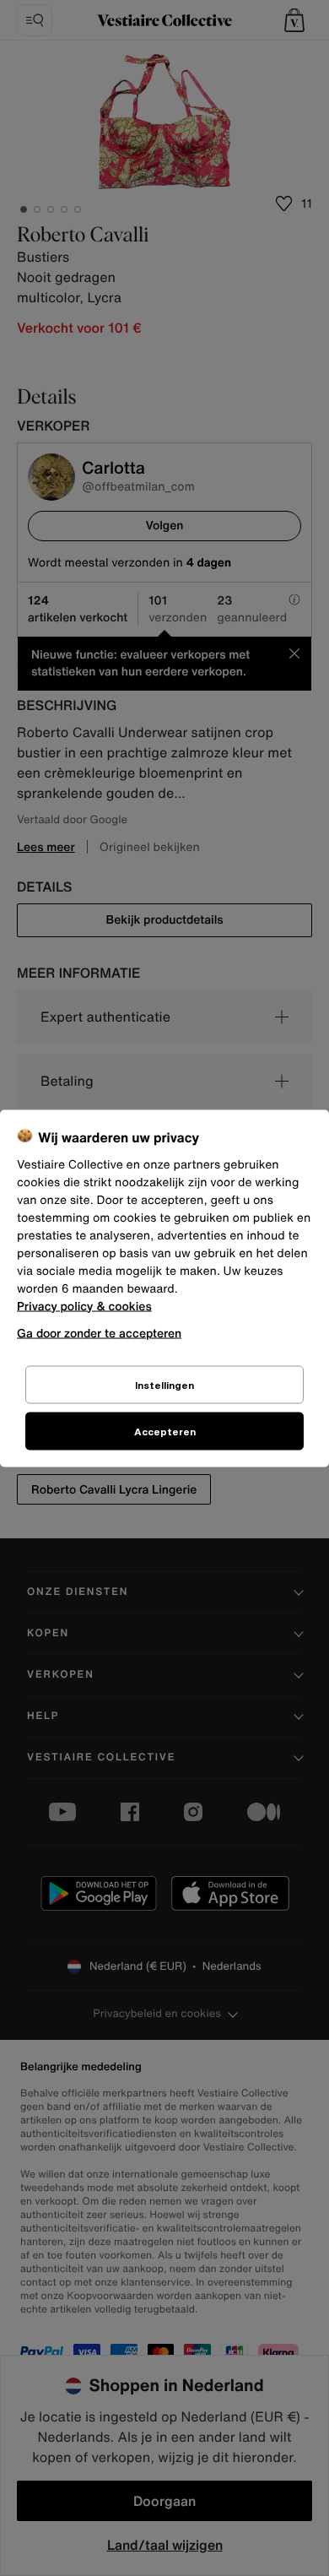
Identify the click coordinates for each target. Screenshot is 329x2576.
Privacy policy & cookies (84, 1306)
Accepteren (165, 1431)
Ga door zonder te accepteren (99, 1332)
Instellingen (164, 1384)
